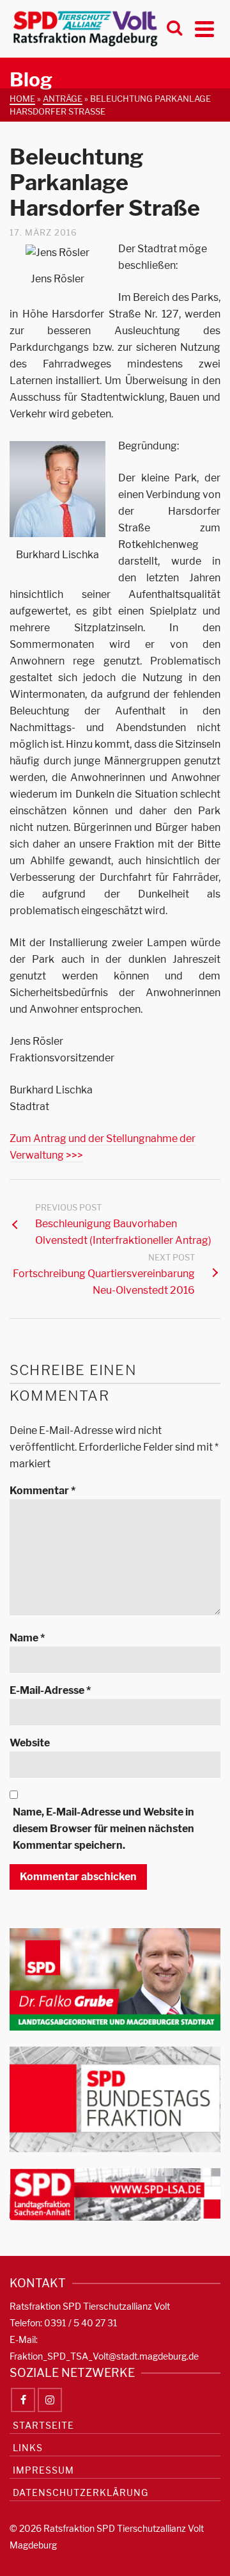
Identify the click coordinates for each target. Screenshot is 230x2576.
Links (28, 2448)
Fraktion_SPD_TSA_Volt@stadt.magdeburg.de (104, 2356)
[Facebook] (23, 2400)
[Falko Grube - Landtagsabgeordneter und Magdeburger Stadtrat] (115, 1978)
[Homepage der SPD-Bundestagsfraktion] (115, 2099)
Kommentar (42, 1491)
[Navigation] (204, 29)
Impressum (43, 2470)
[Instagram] (50, 2400)
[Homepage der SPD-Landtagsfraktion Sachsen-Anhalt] (115, 2194)
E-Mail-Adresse (50, 1690)
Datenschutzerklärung (80, 2492)
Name (27, 1638)
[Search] (174, 29)
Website (30, 1743)
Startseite (43, 2425)
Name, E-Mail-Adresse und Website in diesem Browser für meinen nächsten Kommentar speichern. (103, 1829)
